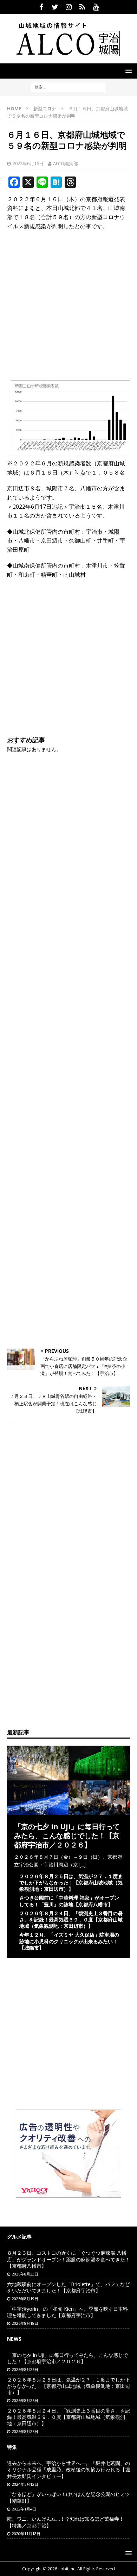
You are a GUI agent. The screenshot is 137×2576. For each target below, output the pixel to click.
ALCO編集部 (66, 163)
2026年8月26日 (25, 2369)
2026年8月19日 (25, 2299)
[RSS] (82, 7)
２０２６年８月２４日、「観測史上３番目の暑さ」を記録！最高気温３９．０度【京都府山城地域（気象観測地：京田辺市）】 (71, 1919)
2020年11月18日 (26, 2534)
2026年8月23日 (25, 2274)
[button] (127, 71)
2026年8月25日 (25, 2431)
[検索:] (69, 86)
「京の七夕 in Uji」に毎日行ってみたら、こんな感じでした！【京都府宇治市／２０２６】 (67, 1836)
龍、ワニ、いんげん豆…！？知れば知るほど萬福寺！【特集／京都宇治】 (66, 2522)
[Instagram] (69, 7)
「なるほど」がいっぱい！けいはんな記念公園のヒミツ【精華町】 (68, 2497)
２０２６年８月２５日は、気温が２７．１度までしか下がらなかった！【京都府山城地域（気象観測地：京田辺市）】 (71, 1883)
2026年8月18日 (25, 2323)
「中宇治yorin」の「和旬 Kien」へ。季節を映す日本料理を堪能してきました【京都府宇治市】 (67, 2312)
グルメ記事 (19, 2237)
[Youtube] (96, 7)
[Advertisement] (68, 306)
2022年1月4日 (24, 2509)
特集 (12, 2447)
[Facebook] (41, 7)
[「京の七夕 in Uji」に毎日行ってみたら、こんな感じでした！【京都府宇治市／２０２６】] (68, 1811)
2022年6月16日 (28, 163)
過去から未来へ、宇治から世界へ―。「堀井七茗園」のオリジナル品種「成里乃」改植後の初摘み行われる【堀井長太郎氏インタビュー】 (68, 2469)
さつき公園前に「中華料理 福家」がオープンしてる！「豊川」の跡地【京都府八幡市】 (69, 1901)
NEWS (14, 2339)
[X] (55, 7)
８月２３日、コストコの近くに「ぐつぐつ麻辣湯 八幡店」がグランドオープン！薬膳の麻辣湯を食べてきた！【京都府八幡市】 (68, 2259)
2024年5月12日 (25, 2484)
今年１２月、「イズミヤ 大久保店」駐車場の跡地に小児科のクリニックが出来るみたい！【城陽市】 (69, 1941)
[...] (83, 1865)
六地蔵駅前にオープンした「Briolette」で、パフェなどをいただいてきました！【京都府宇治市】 (68, 2287)
